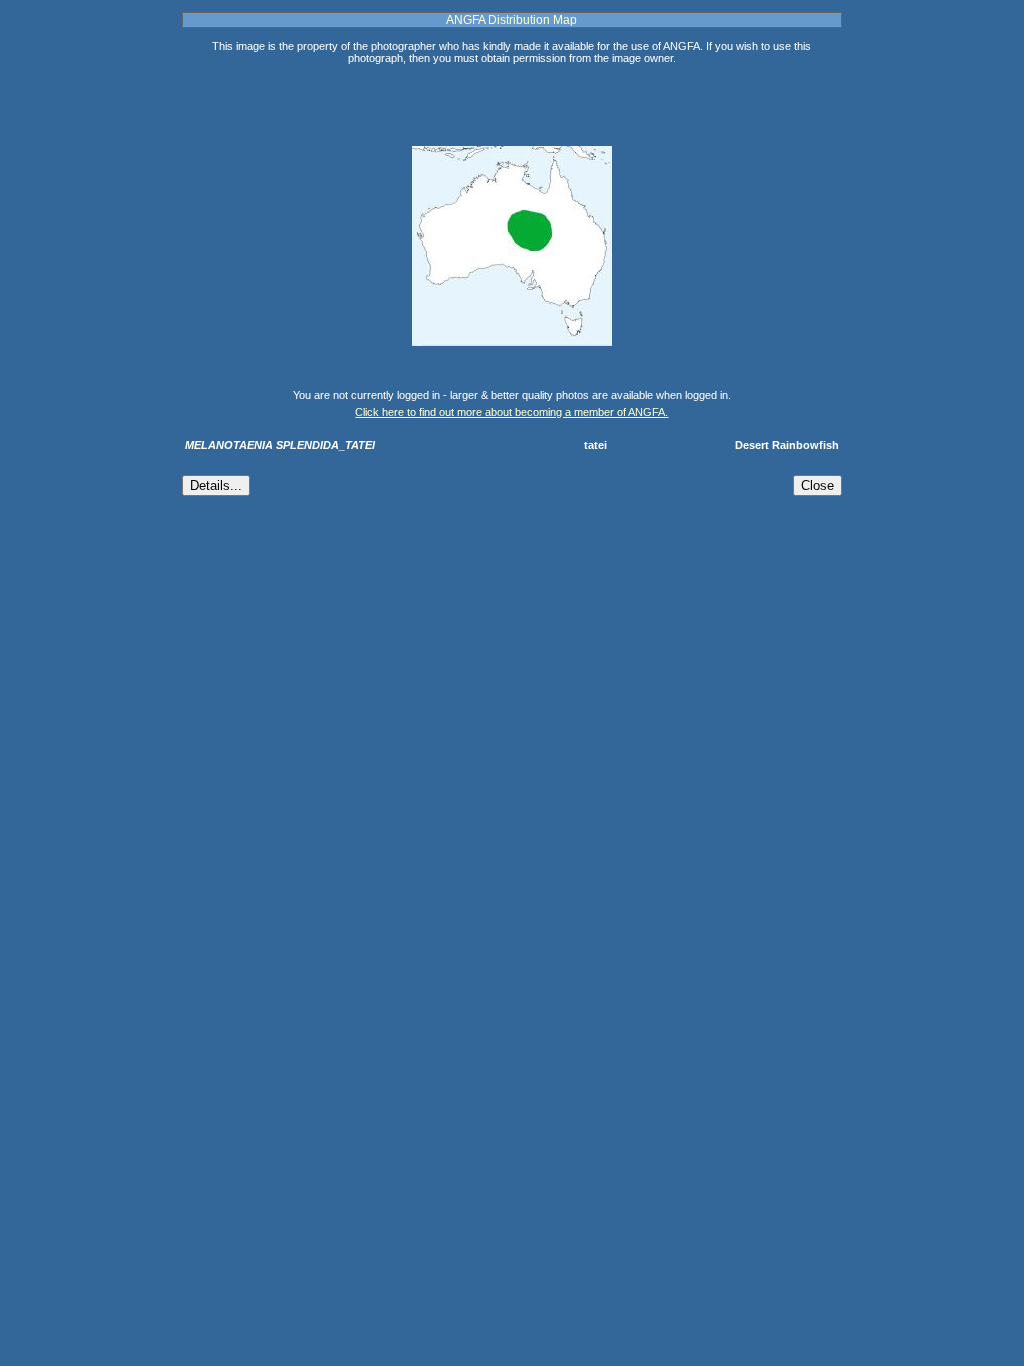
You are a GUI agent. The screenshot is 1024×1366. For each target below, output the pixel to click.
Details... (216, 485)
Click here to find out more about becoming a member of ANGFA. (511, 412)
